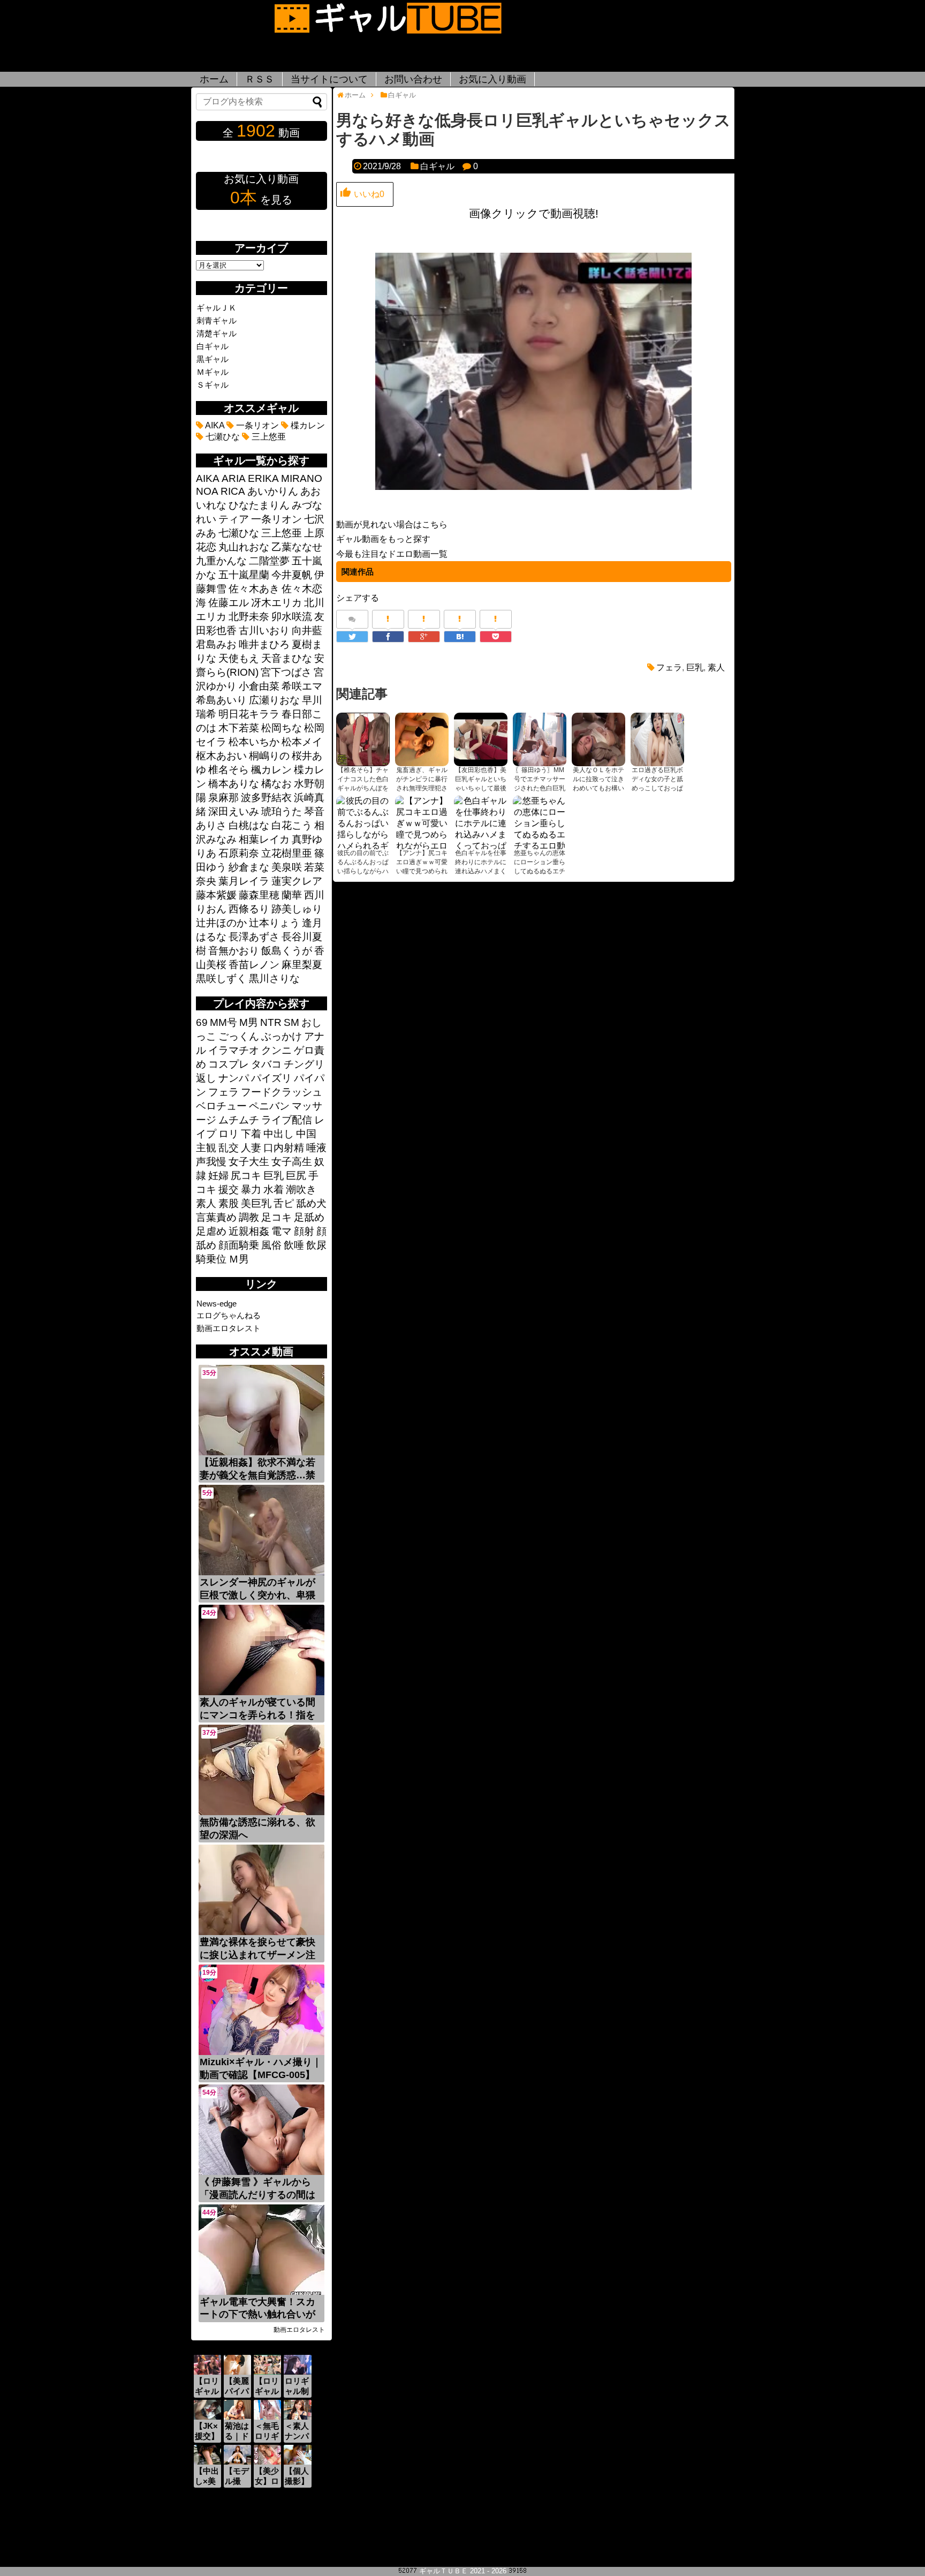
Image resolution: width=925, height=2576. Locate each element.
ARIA (234, 478)
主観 (206, 1148)
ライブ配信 (287, 1120)
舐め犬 (311, 1203)
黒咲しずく (221, 979)
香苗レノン (254, 965)
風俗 (271, 1245)
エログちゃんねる (229, 1315)
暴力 (251, 1189)
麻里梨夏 (302, 965)
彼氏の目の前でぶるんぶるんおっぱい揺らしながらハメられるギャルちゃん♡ (363, 871)
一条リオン (256, 425)
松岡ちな (282, 728)
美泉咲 (287, 867)
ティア (234, 519)
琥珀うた (282, 811)
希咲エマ (302, 686)
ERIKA (263, 478)
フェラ (669, 667)
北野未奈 (249, 617)
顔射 (304, 1231)
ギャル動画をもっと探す (383, 539)
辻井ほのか (221, 923)
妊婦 (218, 1176)
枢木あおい (221, 756)
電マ (282, 1231)
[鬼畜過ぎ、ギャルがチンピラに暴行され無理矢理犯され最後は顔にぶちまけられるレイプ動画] (422, 739)
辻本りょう (274, 923)
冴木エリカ (276, 603)
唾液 (316, 1148)
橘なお (276, 784)
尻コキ (246, 1176)
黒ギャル (213, 359)
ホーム (214, 79)
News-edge (217, 1304)
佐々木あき (254, 589)
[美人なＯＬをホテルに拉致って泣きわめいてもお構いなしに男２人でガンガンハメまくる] (598, 739)
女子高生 (292, 1162)
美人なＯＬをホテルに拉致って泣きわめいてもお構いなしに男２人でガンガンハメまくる (598, 788)
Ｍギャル (213, 372)
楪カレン (307, 425)
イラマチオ (234, 1050)
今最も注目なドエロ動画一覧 (392, 554)
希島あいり (221, 700)
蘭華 (292, 895)
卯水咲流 (292, 617)
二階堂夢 (269, 561)
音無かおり (234, 951)
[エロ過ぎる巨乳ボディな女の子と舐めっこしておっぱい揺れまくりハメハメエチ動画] (657, 739)
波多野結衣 (266, 798)
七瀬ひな (222, 437)
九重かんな (221, 561)
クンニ (276, 1050)
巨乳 (695, 667)
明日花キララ (249, 714)
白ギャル (437, 166)
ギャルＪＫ (217, 308)
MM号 (223, 1022)
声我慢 (211, 1162)
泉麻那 (223, 798)
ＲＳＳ (260, 79)
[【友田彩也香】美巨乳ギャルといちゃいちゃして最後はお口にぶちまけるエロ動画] (481, 739)
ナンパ (234, 1078)
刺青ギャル (217, 320)
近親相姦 (249, 1231)
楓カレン (271, 770)
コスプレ (229, 1064)
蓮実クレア (297, 881)
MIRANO (302, 478)
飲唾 (294, 1245)
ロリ (229, 1134)
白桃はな (249, 825)
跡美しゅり (297, 909)
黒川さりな (274, 979)
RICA (233, 491)
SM (291, 1022)
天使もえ (239, 658)
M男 (249, 1022)
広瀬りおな (274, 700)
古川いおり (264, 630)
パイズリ (271, 1078)
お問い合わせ (413, 79)
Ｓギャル (213, 385)
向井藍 (307, 630)
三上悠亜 (268, 437)
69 (202, 1022)
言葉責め (216, 1217)
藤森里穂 (259, 895)
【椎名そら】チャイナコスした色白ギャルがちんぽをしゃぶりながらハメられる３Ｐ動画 (363, 788)
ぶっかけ (282, 1036)
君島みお (216, 644)
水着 (274, 1189)
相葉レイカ (264, 839)
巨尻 (296, 1176)
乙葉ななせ (297, 547)
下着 (251, 1134)
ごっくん (239, 1036)
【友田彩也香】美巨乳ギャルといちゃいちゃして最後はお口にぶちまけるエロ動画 (481, 788)
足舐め (309, 1217)
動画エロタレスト (229, 1328)
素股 (229, 1203)
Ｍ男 (239, 1259)
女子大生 (249, 1162)
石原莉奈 (239, 853)
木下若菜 (239, 728)
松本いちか (254, 742)
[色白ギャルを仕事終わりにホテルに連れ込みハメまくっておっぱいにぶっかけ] (481, 822)
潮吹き (301, 1189)
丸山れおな (244, 547)
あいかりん (273, 491)
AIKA (214, 425)
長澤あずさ (254, 937)
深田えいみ (234, 811)
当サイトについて (329, 79)
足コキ (276, 1217)
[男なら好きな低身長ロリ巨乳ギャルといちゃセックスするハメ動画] (460, 637)
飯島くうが (287, 951)
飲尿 (316, 1245)
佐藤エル (229, 603)
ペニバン (269, 1106)
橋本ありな (234, 784)
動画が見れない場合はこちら (392, 524)
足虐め (211, 1231)
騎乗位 (211, 1259)
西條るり (249, 909)
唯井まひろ (264, 644)
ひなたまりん (259, 505)
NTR (271, 1022)
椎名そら (229, 770)
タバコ (266, 1064)
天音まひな (287, 658)
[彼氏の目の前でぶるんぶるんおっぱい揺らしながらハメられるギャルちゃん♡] (363, 822)
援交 (229, 1189)
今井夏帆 (292, 575)
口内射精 (284, 1148)
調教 (249, 1217)
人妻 (251, 1148)
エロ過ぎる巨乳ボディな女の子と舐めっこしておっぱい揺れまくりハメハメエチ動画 (657, 788)
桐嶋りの (269, 756)
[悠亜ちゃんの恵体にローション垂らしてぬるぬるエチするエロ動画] (540, 822)
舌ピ (284, 1203)
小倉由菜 (259, 686)
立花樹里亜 (287, 853)
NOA (207, 491)
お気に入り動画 (492, 79)
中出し (279, 1134)
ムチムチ (239, 1120)
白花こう (292, 825)
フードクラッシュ (282, 1092)
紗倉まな (249, 867)
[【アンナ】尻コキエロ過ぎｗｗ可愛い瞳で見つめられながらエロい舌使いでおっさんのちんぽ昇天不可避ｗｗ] (422, 822)
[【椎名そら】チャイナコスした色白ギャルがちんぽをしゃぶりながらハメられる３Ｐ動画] (363, 739)
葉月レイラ (244, 881)
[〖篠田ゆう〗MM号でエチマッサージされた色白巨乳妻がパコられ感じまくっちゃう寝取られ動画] (540, 739)
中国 (306, 1134)
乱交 (229, 1148)
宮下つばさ (286, 672)
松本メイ (302, 742)
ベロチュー (221, 1106)
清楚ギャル (217, 333)
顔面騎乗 (239, 1245)
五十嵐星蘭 (244, 575)
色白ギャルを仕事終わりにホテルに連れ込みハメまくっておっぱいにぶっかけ (481, 871)
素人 (716, 667)
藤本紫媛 (216, 895)
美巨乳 (256, 1203)
